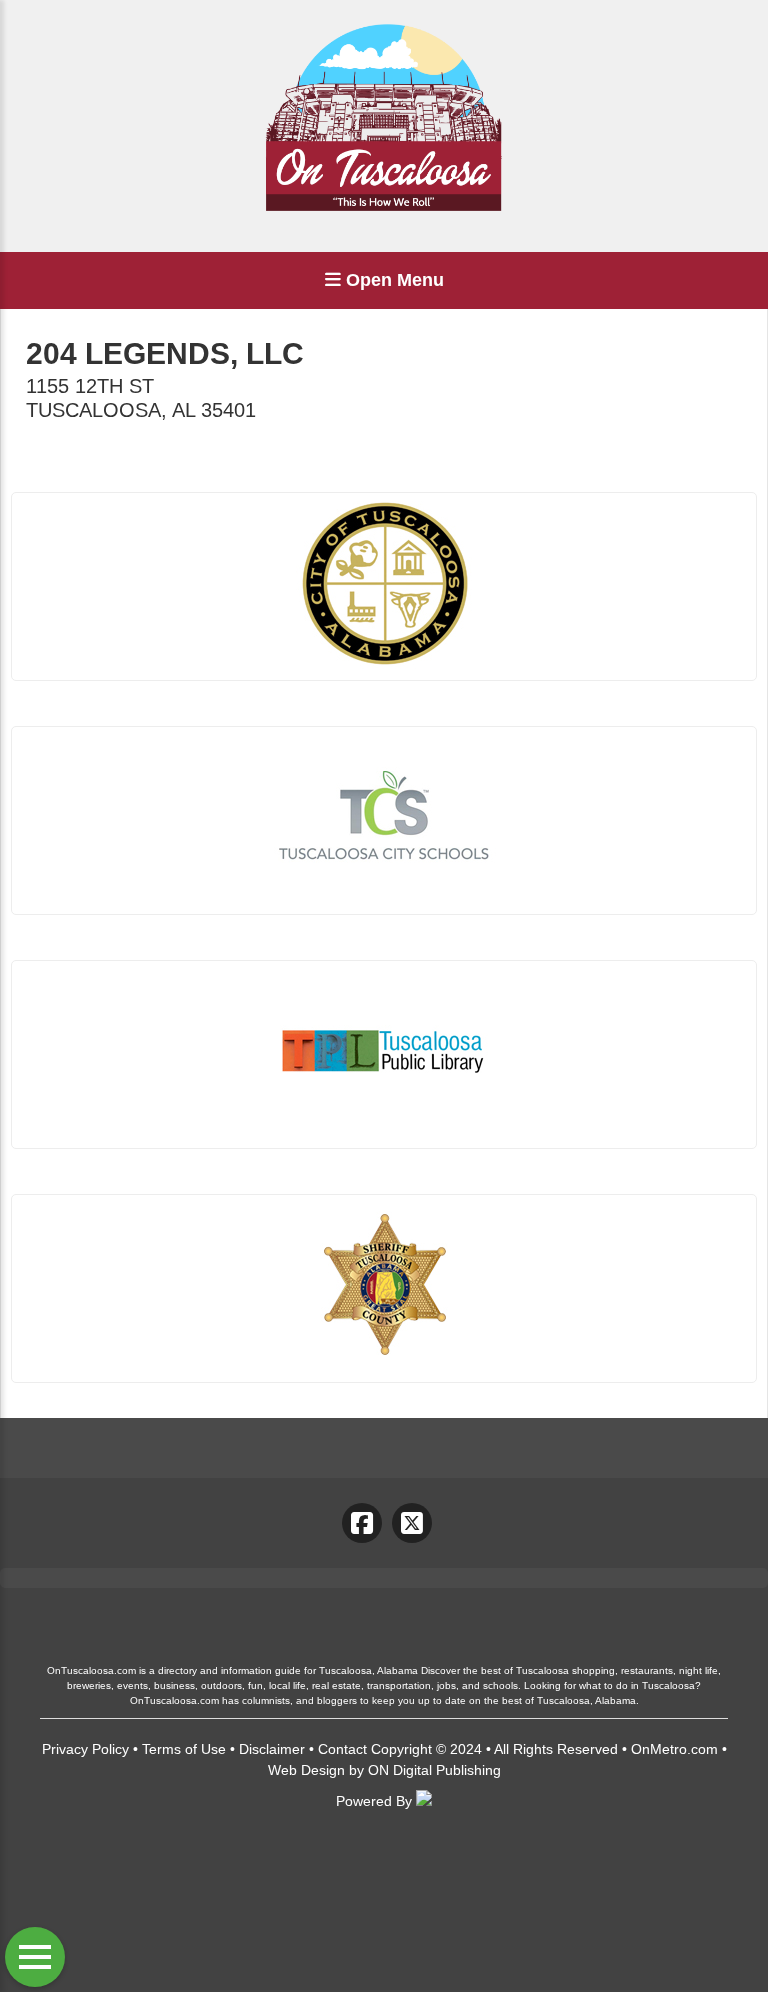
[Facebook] (362, 1523)
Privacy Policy (85, 1749)
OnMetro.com (674, 1749)
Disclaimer (272, 1749)
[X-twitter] (412, 1523)
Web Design (306, 1770)
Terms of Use (184, 1749)
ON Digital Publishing (434, 1770)
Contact (342, 1749)
